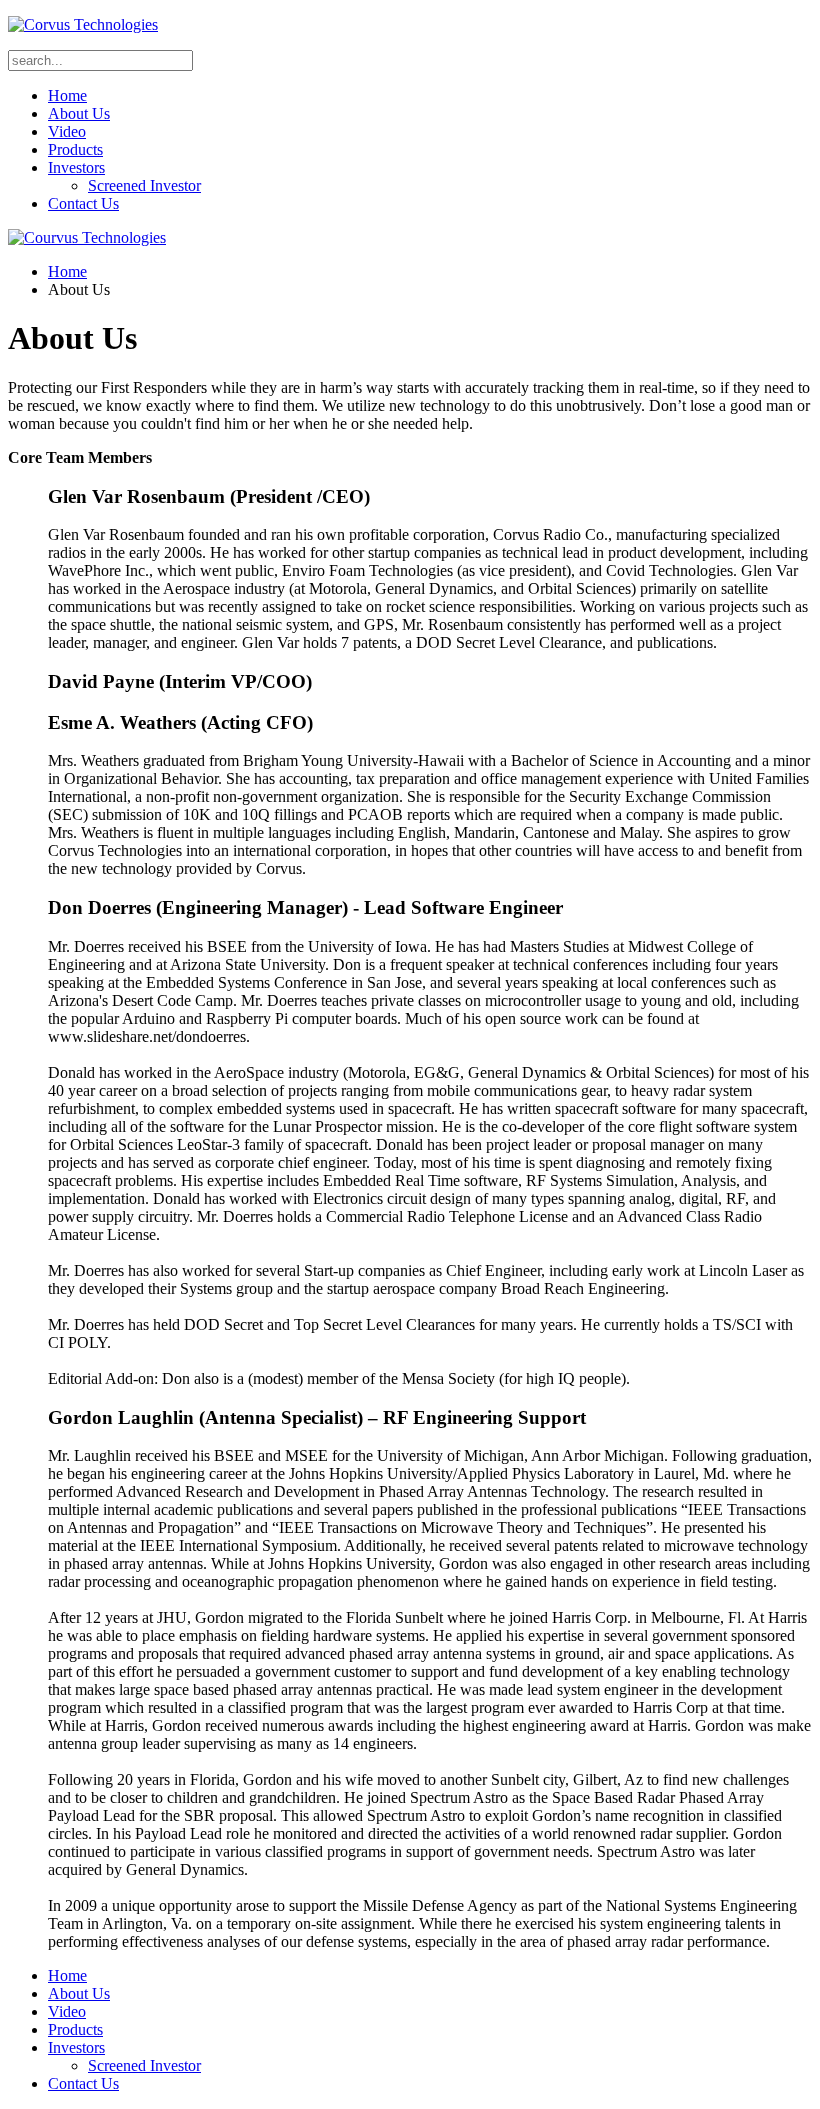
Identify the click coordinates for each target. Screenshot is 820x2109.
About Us (79, 113)
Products (75, 149)
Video (67, 131)
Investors (76, 167)
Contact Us (83, 203)
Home (67, 95)
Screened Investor (144, 185)
